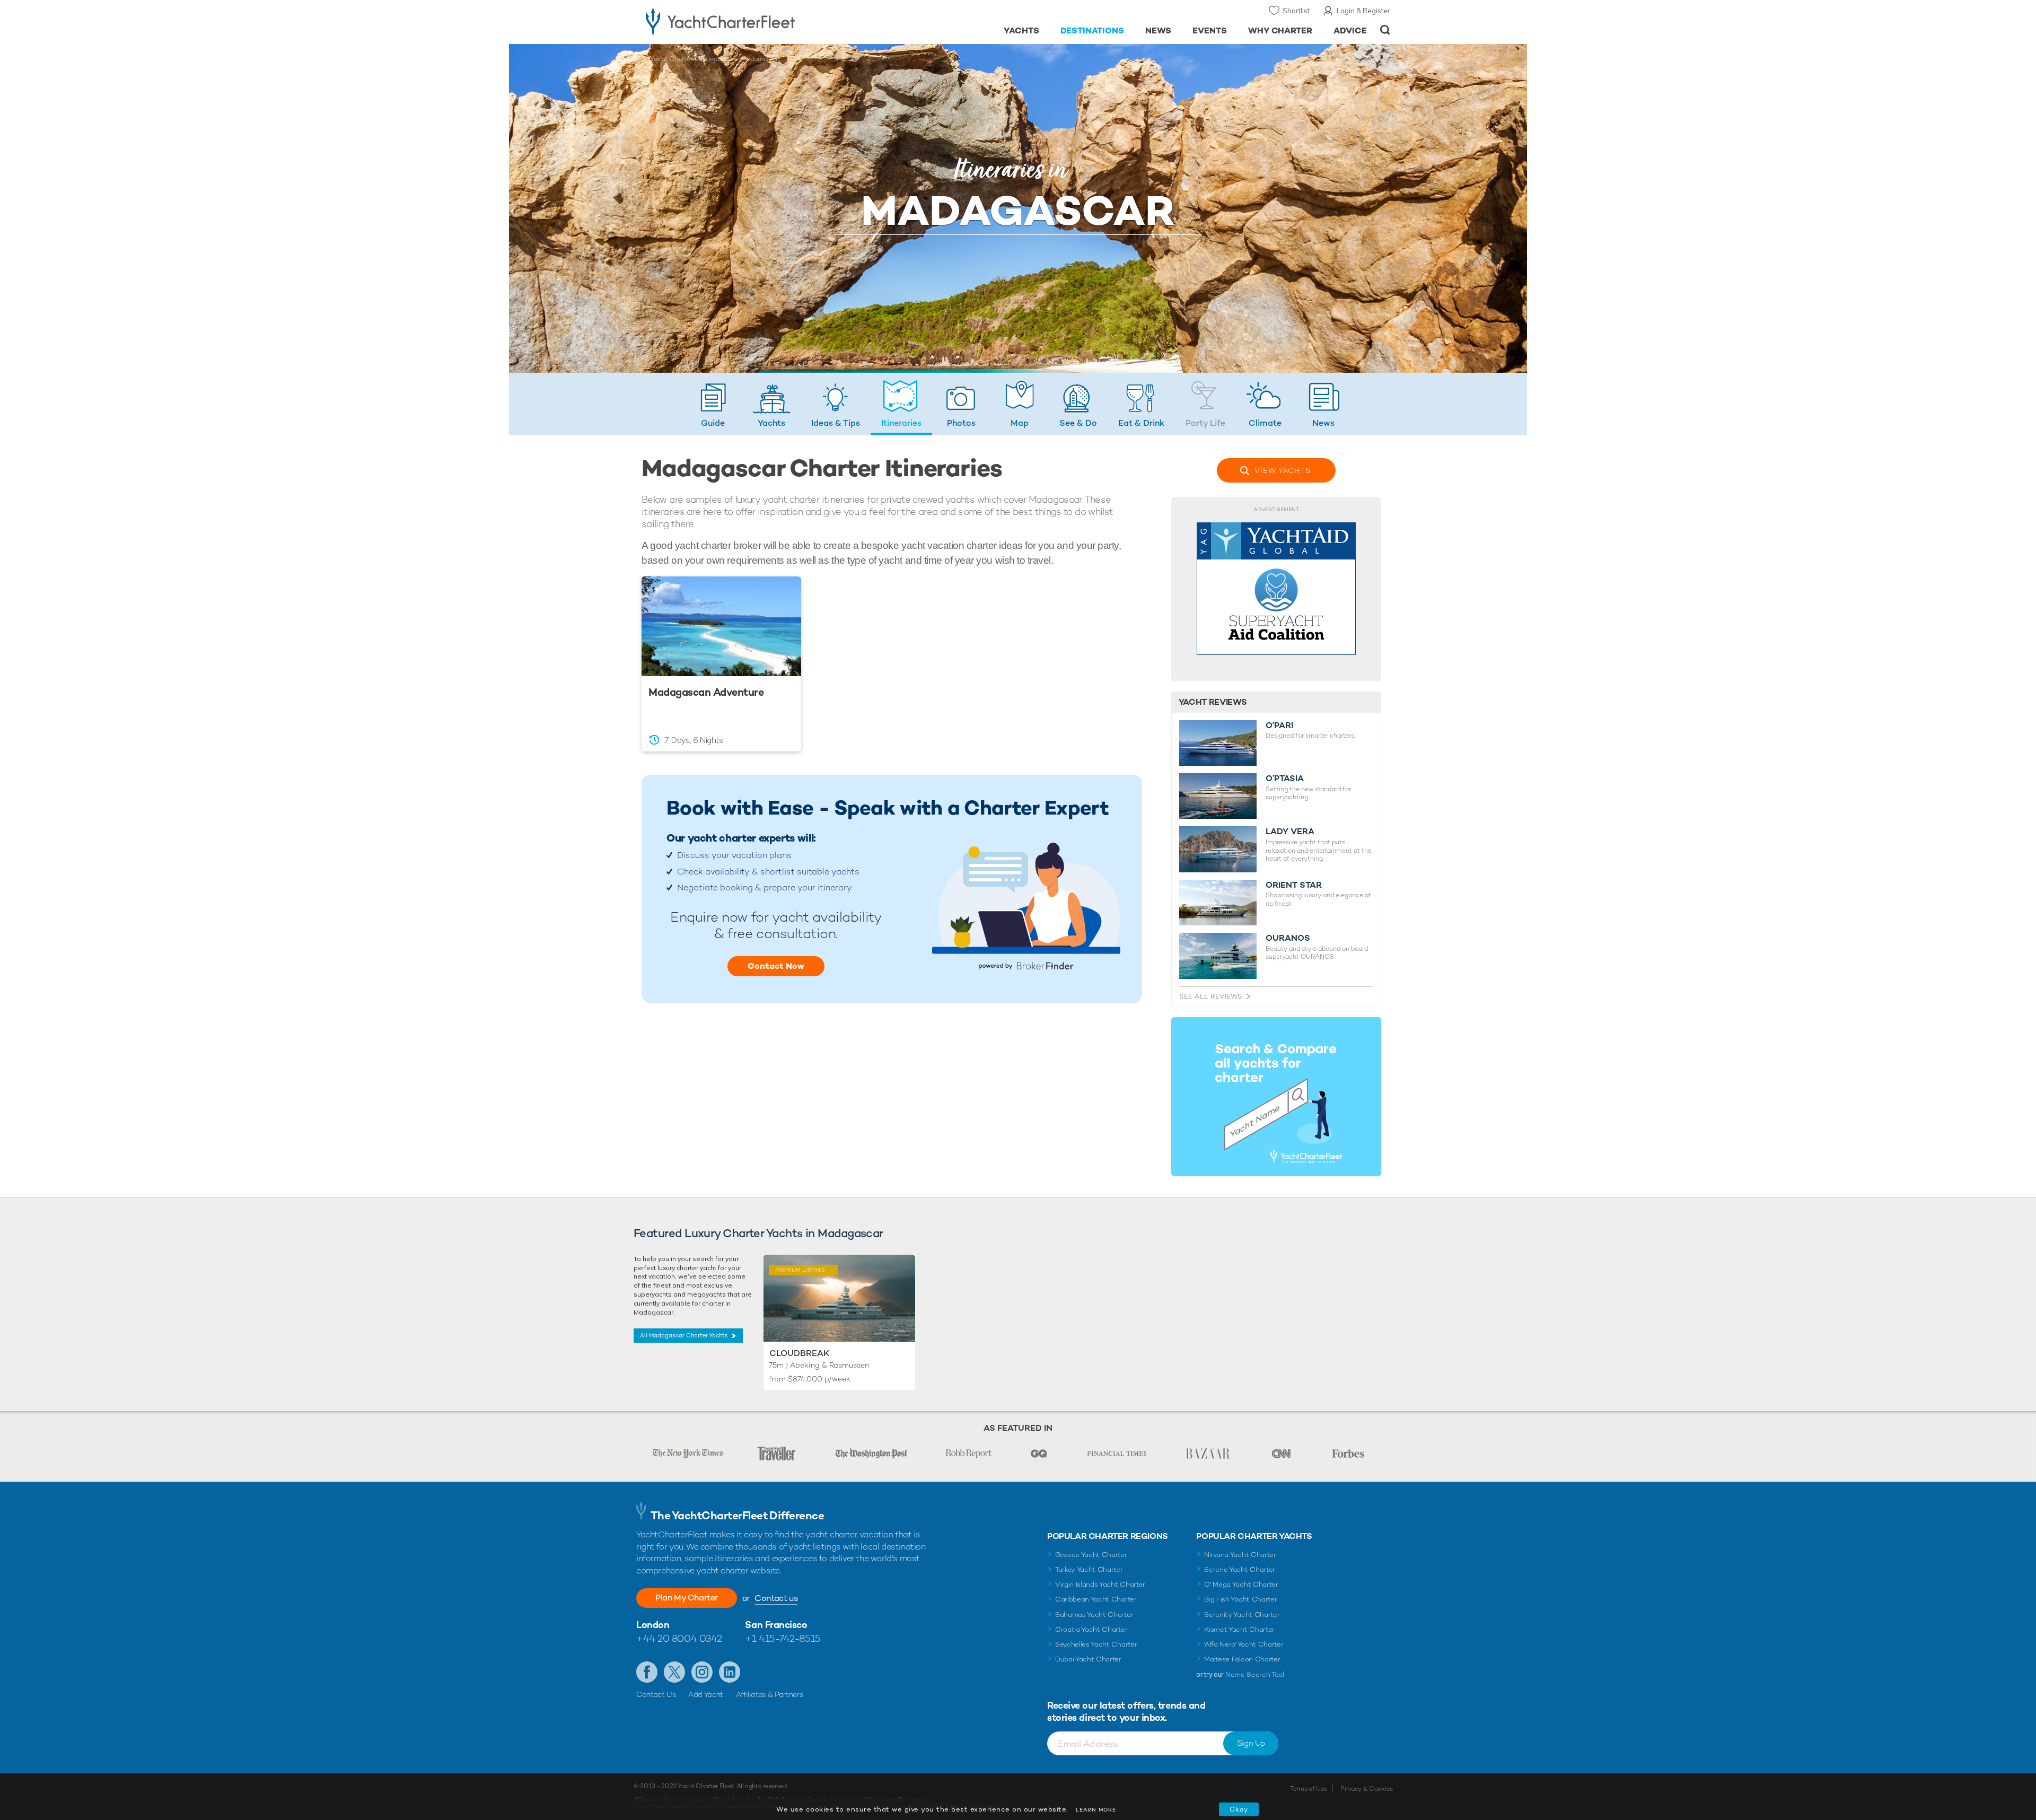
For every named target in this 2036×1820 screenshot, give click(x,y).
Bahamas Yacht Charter (1094, 1615)
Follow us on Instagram (702, 1672)
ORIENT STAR (1294, 885)
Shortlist (1296, 11)
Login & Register (1363, 11)
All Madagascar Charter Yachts (684, 1335)
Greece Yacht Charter (1091, 1555)
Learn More (1096, 1810)
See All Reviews (1211, 996)
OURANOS (1288, 938)
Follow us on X (674, 1672)
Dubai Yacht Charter (1088, 1659)
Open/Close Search (1385, 30)
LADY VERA (1290, 832)
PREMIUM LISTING (797, 1269)
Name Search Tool (1255, 1674)
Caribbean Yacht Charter (1096, 1599)
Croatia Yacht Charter (1091, 1629)
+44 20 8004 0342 (679, 1638)
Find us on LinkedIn (730, 1672)
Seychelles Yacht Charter (1096, 1644)
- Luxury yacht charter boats (754, 21)
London (653, 1625)
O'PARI (1279, 725)
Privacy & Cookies (1367, 1789)
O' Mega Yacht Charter (1241, 1584)
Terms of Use (1309, 1789)
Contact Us (656, 1694)
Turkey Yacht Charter (1089, 1569)
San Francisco (776, 1625)
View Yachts (1283, 470)
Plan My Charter (687, 1598)
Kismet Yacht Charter (1239, 1629)
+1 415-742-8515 (783, 1638)
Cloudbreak (799, 1353)
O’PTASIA (1285, 778)
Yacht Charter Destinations (691, 59)
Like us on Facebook (647, 1672)
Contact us (776, 1598)
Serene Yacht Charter (1240, 1569)
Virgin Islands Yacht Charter (1100, 1584)
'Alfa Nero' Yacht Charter (1244, 1644)
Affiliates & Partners (770, 1694)
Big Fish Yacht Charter (1240, 1599)
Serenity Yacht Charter (1242, 1615)
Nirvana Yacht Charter (1240, 1555)
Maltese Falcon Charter (1242, 1659)
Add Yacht (706, 1694)
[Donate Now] (1276, 589)
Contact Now (776, 966)
